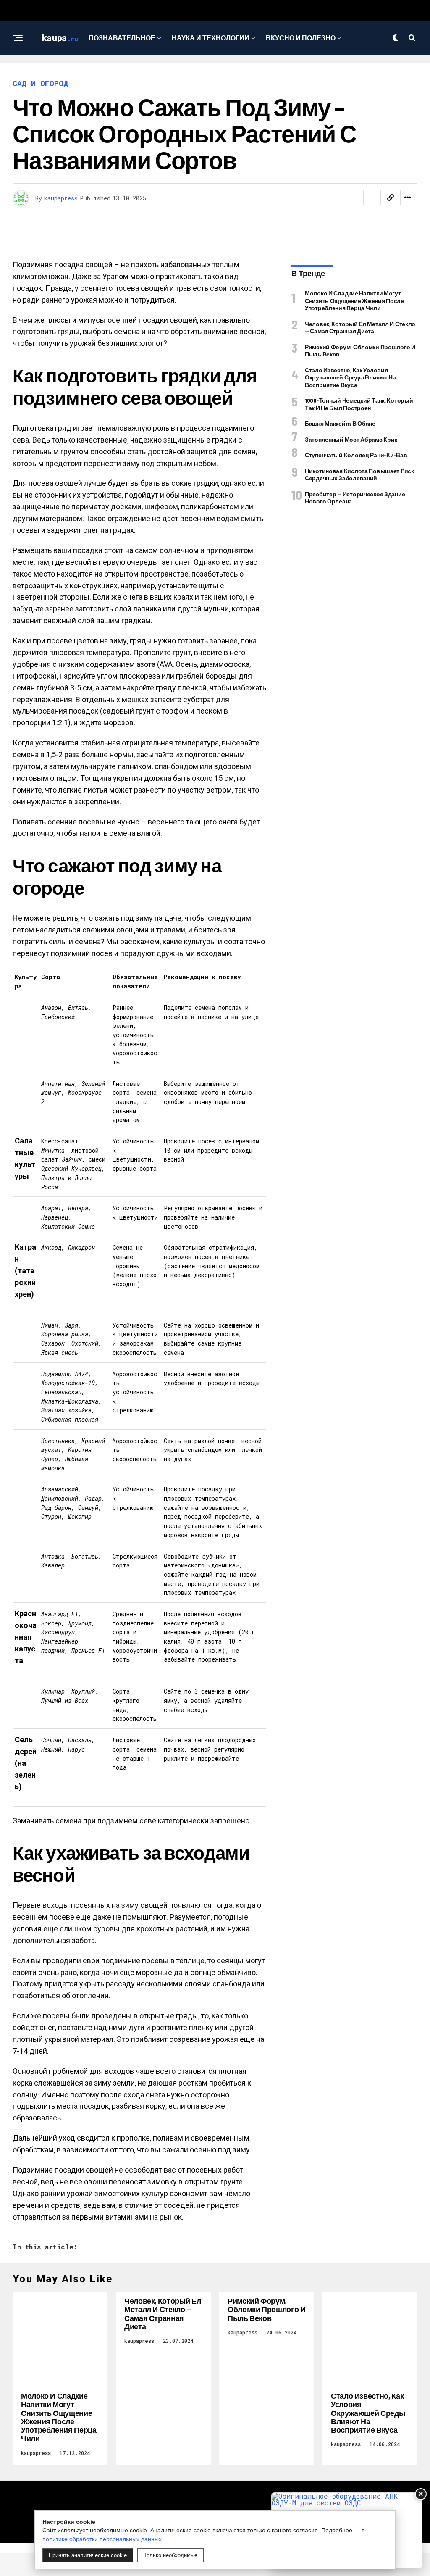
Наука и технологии (211, 38)
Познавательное (122, 38)
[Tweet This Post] (373, 198)
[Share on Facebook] (356, 198)
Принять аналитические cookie (88, 2555)
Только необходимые (170, 2555)
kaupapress (61, 198)
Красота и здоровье (212, 72)
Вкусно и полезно (301, 38)
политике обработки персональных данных (102, 2539)
